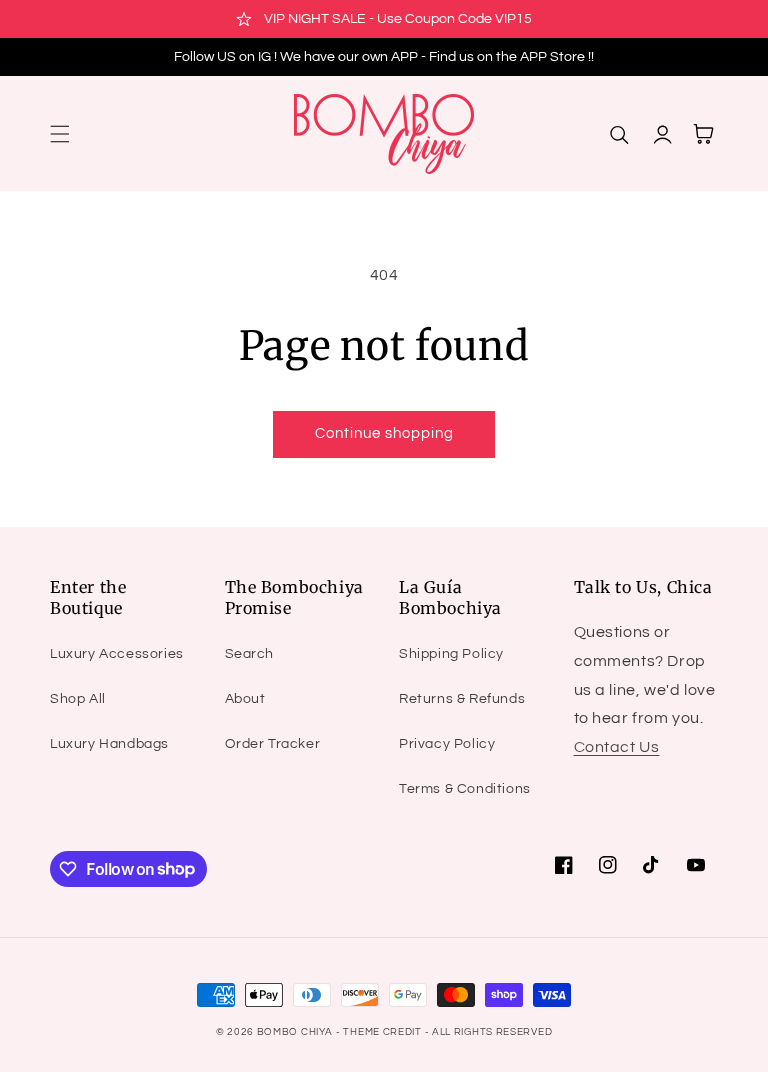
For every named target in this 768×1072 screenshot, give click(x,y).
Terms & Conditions (465, 789)
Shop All (78, 699)
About (245, 699)
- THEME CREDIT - (384, 1032)
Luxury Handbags (109, 744)
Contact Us (617, 747)
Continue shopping (384, 433)
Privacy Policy (447, 744)
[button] (60, 134)
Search (250, 654)
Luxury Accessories (117, 654)
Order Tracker (273, 744)
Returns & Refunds (462, 699)
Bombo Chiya (295, 1032)
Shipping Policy (451, 654)
